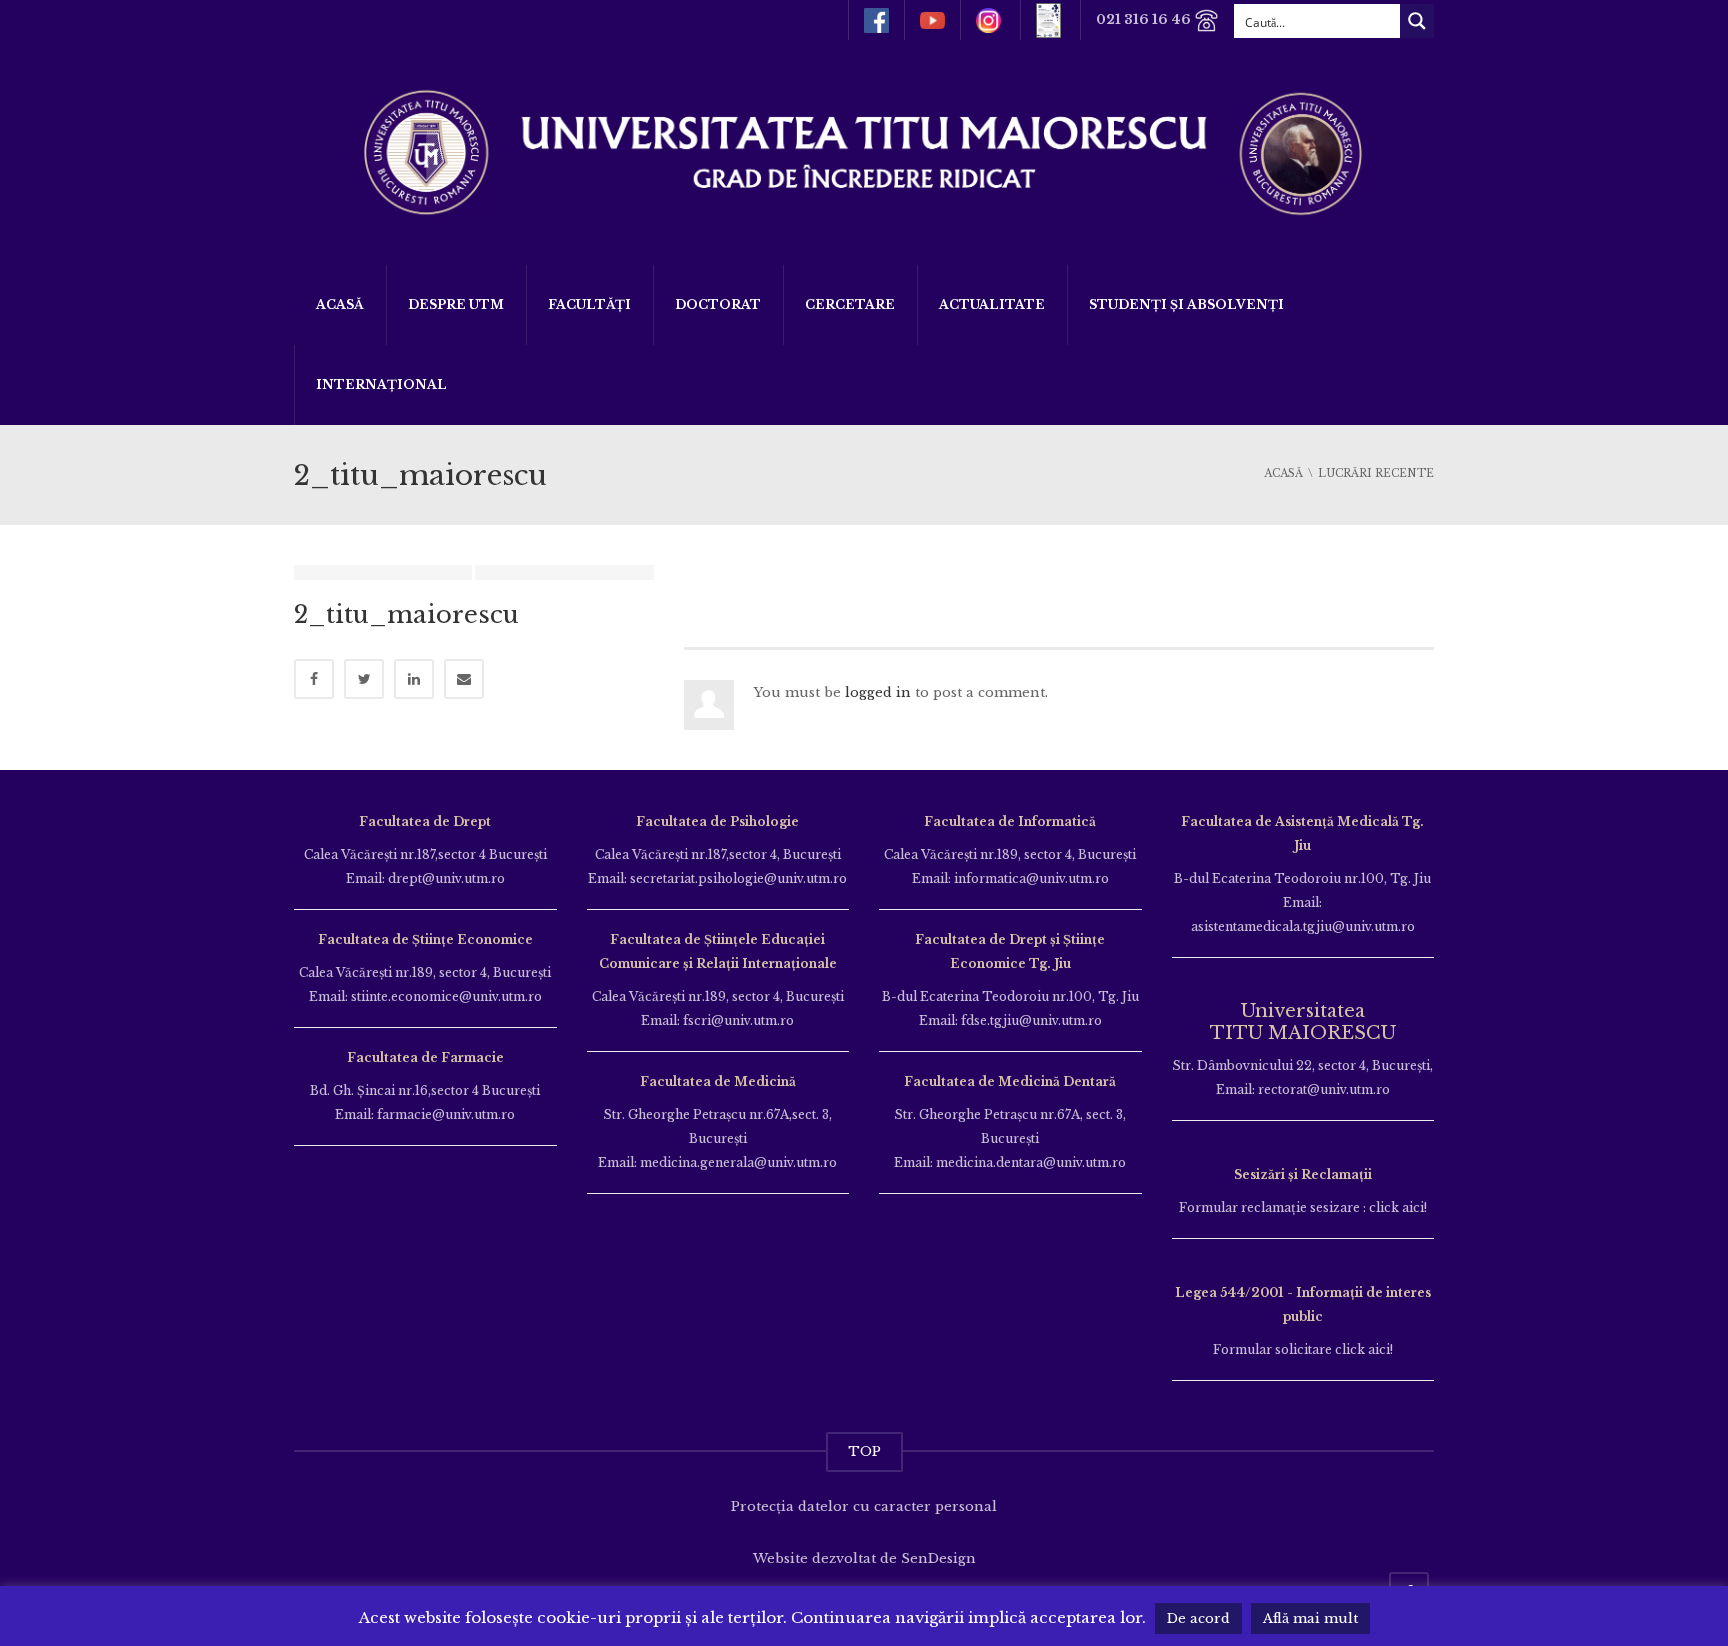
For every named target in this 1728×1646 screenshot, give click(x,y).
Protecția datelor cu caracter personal (864, 1506)
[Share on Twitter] (364, 679)
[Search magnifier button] (1417, 21)
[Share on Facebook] (314, 679)
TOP (864, 1451)
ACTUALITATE (992, 304)
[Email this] (464, 679)
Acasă (340, 304)
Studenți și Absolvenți (1186, 304)
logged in (878, 692)
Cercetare (850, 304)
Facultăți (589, 304)
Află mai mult (1310, 1618)
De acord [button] (1198, 1618)
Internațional (381, 384)
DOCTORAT (718, 304)
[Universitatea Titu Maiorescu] (864, 150)
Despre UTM (456, 304)
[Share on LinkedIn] (414, 679)
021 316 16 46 (1145, 19)
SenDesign (938, 1558)
